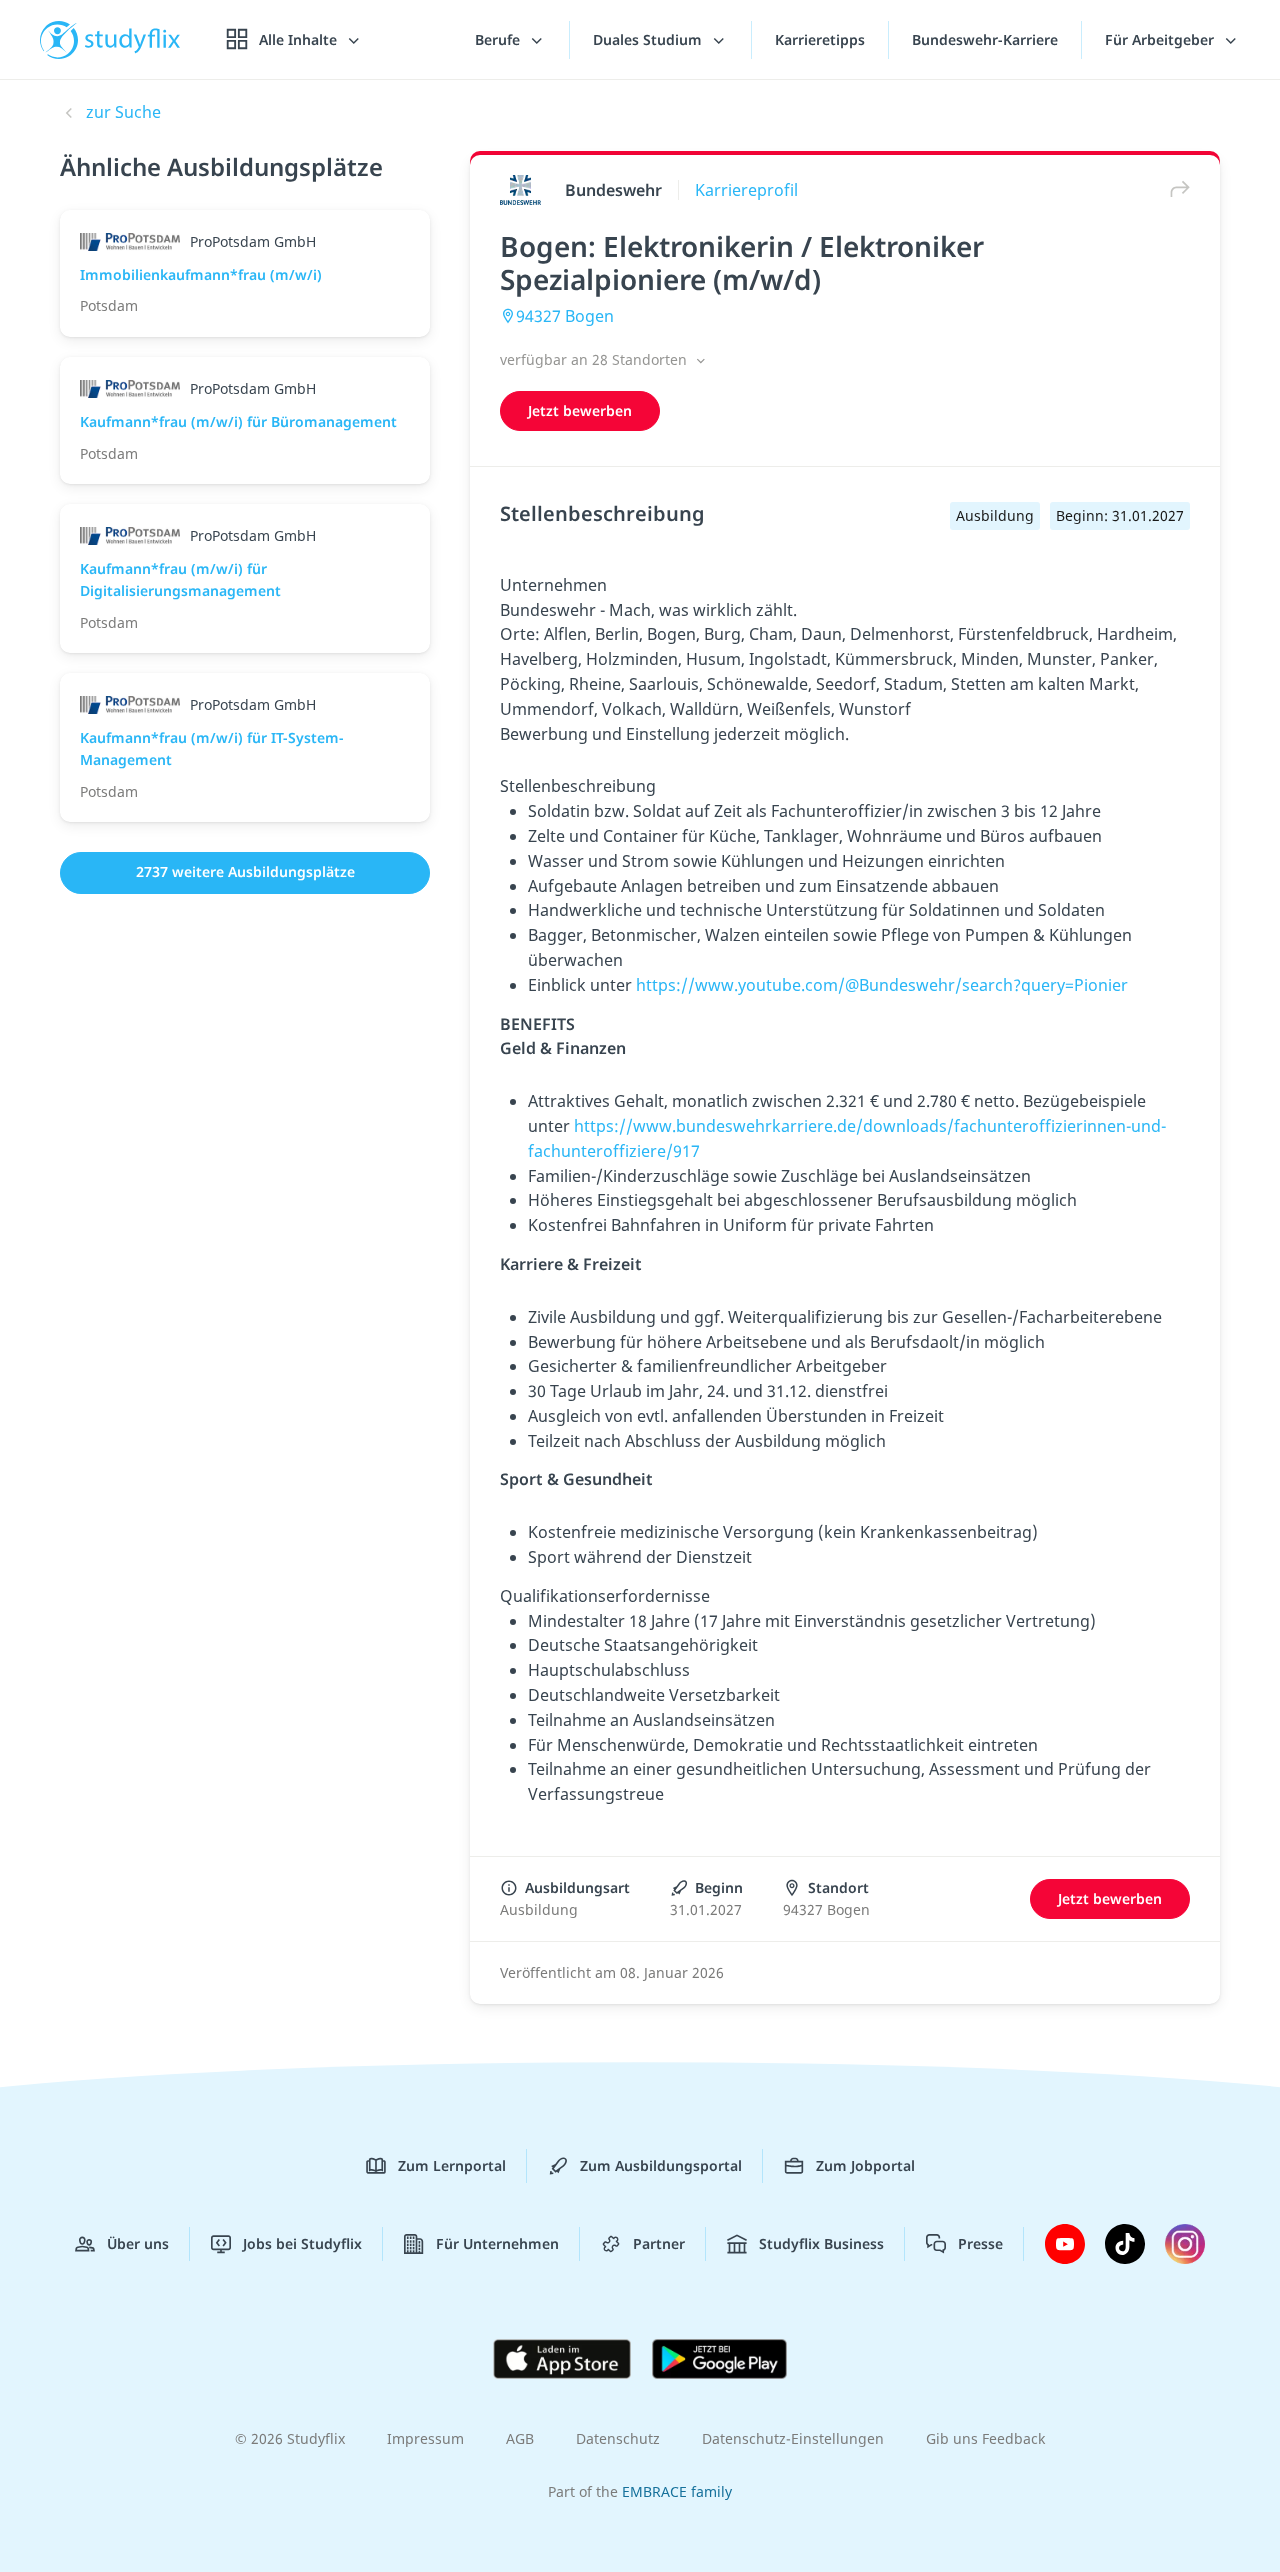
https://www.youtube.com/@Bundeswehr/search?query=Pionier (882, 985)
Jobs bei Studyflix (302, 2243)
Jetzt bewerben (580, 410)
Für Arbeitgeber (1161, 39)
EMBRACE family (677, 2491)
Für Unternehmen (497, 2243)
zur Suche (123, 112)
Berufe (499, 39)
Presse (980, 2243)
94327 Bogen (565, 316)
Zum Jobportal (865, 2165)
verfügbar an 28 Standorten (595, 359)
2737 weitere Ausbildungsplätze (245, 871)
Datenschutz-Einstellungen (793, 2438)
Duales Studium (649, 39)
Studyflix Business (821, 2243)
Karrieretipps (820, 39)
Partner (659, 2243)
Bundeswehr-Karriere (985, 39)
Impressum (425, 2438)
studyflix (133, 39)
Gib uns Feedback (985, 2438)
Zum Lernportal (452, 2165)
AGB (520, 2438)
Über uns (138, 2243)
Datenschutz (618, 2438)
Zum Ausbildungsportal (661, 2165)
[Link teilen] (1175, 189)
